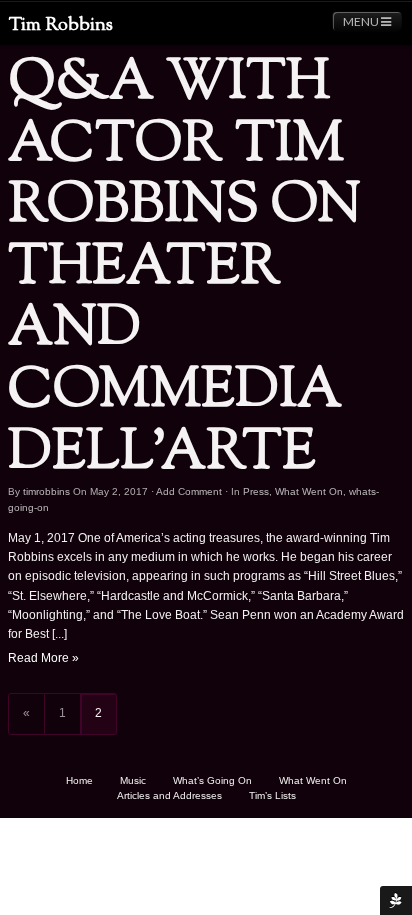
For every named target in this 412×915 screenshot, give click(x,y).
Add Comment (189, 491)
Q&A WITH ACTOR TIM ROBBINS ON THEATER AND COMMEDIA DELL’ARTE (184, 268)
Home (79, 780)
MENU (362, 21)
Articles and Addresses (169, 795)
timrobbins (46, 491)
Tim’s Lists (272, 795)
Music (133, 780)
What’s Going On (212, 780)
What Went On (309, 491)
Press (256, 491)
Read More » (43, 658)
